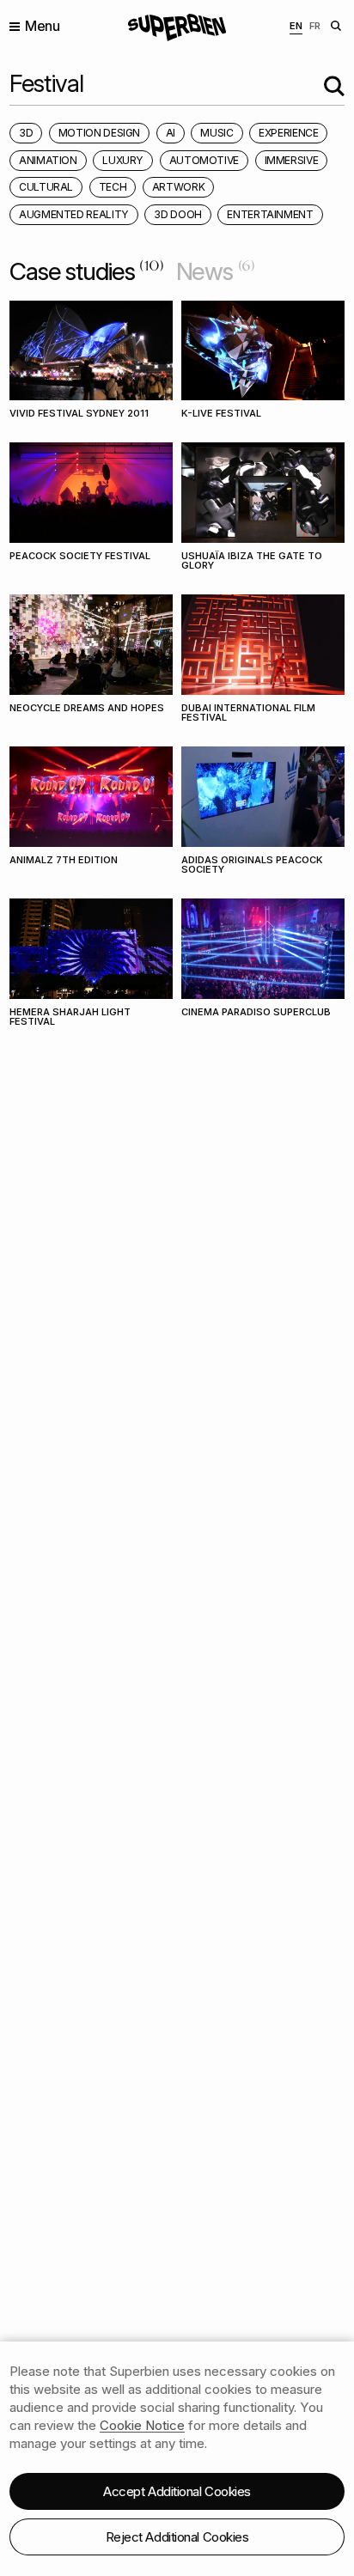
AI (171, 133)
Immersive (292, 160)
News (216, 271)
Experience (288, 133)
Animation (48, 160)
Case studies (87, 271)
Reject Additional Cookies (177, 2537)
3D (26, 133)
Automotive (204, 160)
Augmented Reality (74, 214)
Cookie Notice (142, 2425)
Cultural (46, 187)
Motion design (99, 133)
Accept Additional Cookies (177, 2491)
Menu (42, 26)
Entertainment (270, 214)
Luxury (123, 160)
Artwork (178, 187)
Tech (113, 187)
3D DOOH (177, 214)
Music (217, 133)
